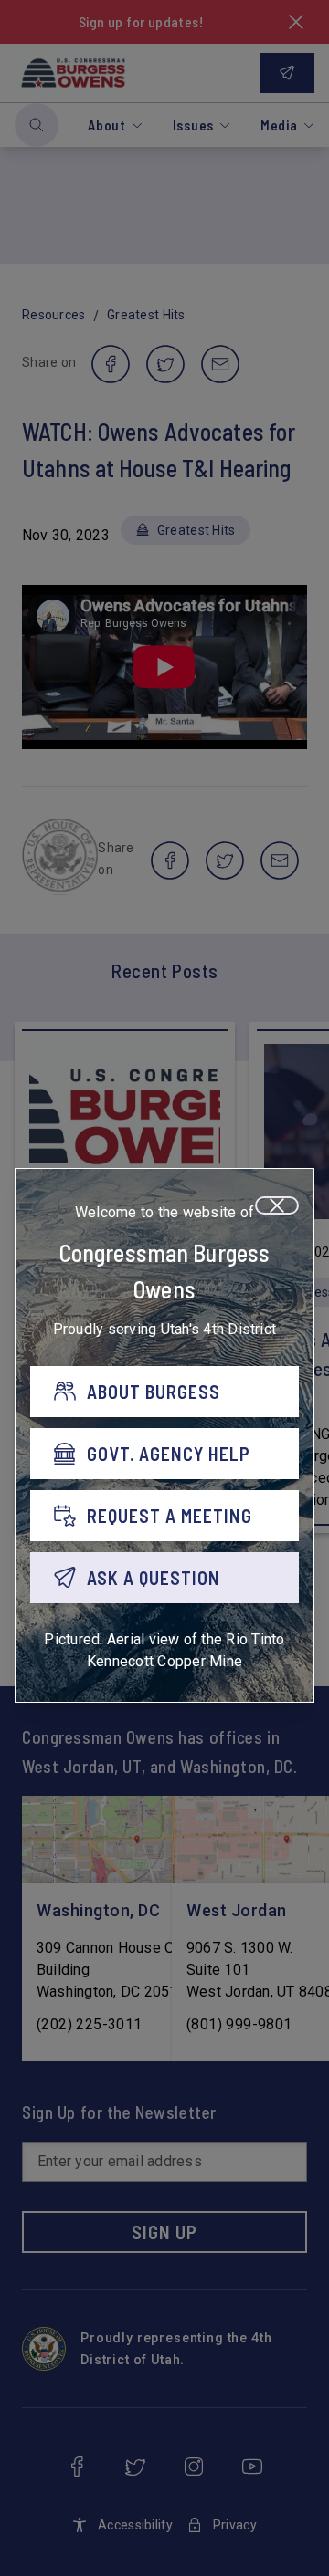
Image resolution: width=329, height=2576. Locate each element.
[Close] (277, 1205)
